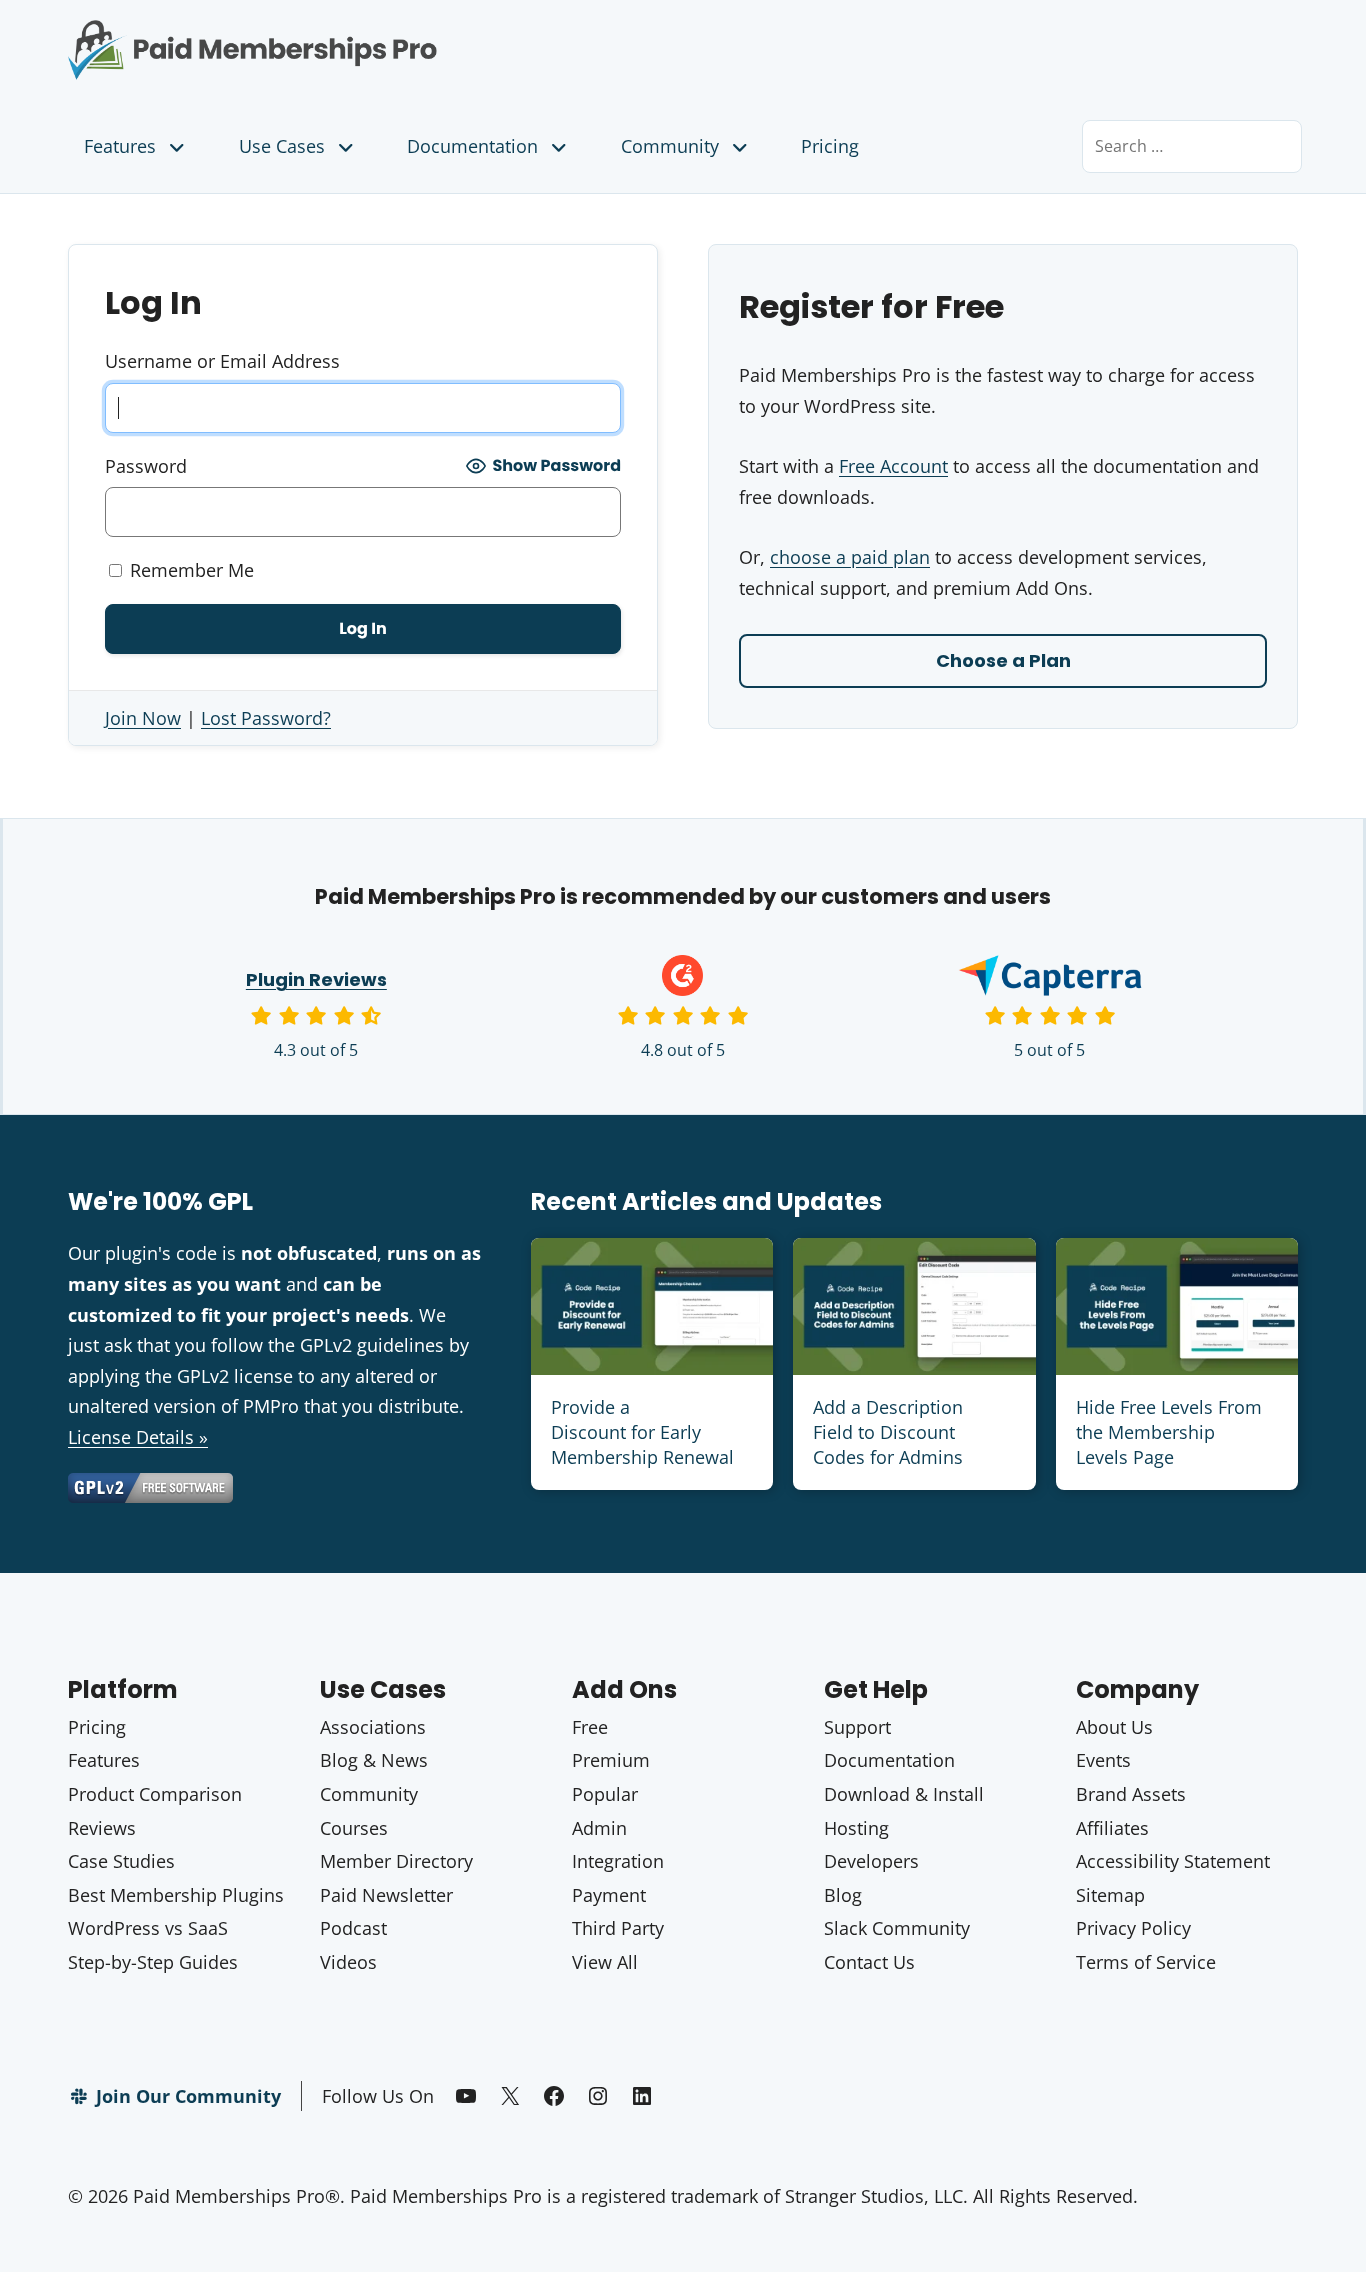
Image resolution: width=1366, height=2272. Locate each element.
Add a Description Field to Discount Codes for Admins (888, 1432)
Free (590, 1727)
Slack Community (897, 1928)
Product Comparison (155, 1794)
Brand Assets (1131, 1794)
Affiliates (1112, 1828)
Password (146, 466)
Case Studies (121, 1861)
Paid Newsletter (386, 1895)
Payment (609, 1895)
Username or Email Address (222, 361)
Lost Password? (266, 718)
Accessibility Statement (1173, 1861)
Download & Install (904, 1794)
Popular (605, 1794)
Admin (599, 1828)
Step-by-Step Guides (153, 1962)
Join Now (143, 718)
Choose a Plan (1003, 660)
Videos (348, 1962)
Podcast (353, 1928)
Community (670, 146)
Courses (354, 1828)
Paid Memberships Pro (363, 35)
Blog (843, 1895)
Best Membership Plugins (176, 1895)
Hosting (856, 1828)
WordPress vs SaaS (148, 1928)
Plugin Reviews (316, 979)
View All (605, 1962)
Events (1103, 1760)
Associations (373, 1727)
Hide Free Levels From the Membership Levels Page (1169, 1432)
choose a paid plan (850, 557)
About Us (1114, 1727)
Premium (611, 1760)
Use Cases (282, 146)
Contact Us (869, 1962)
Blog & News (374, 1760)
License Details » (138, 1437)
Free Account (893, 466)
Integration (618, 1861)
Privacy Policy (1133, 1928)
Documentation (472, 146)
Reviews (102, 1828)
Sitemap (1110, 1895)
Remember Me (189, 570)
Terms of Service (1146, 1962)
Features (120, 146)
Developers (871, 1861)
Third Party (618, 1928)
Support (857, 1727)
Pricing (830, 146)
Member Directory (396, 1861)
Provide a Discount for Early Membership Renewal (642, 1432)
